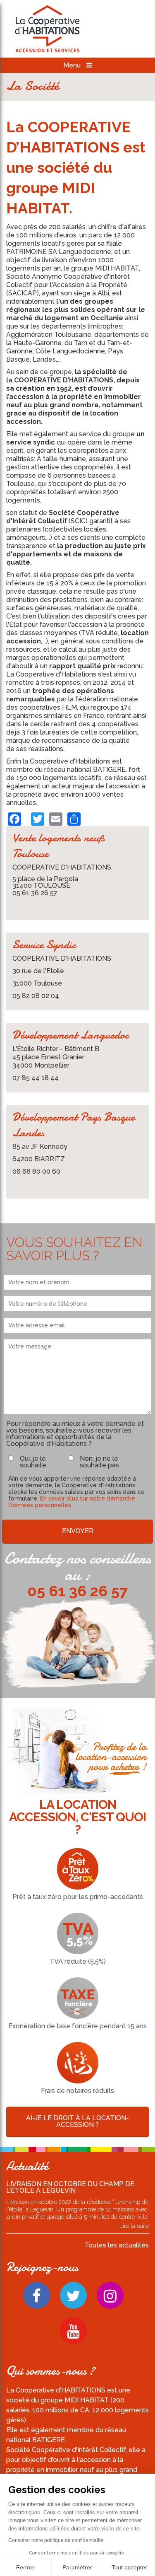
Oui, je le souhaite (33, 1462)
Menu (73, 65)
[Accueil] (48, 30)
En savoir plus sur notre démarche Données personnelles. (72, 1502)
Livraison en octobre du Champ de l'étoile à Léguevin (70, 2187)
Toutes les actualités (117, 2245)
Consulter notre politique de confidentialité (56, 2540)
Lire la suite (134, 2226)
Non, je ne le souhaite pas (99, 1462)
